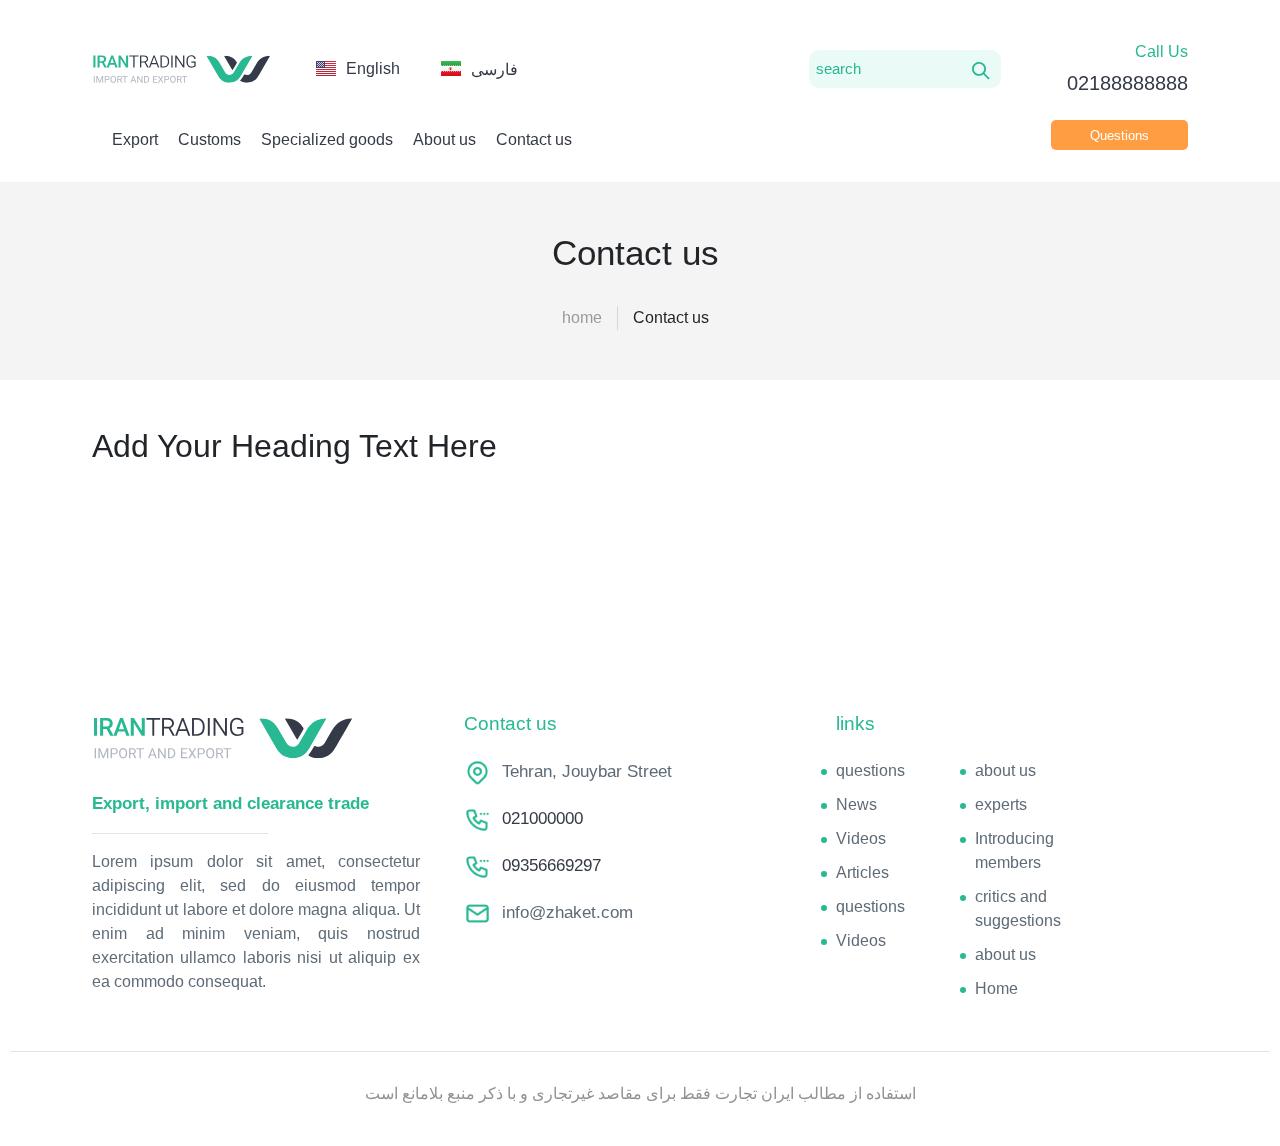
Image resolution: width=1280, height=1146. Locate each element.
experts (1001, 804)
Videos (861, 838)
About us (444, 139)
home (582, 317)
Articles (862, 872)
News (856, 804)
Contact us (534, 139)
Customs (209, 139)
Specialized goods (327, 139)
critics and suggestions (1018, 908)
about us (1005, 770)
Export (135, 139)
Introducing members (1014, 850)
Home (996, 988)
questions (870, 770)
